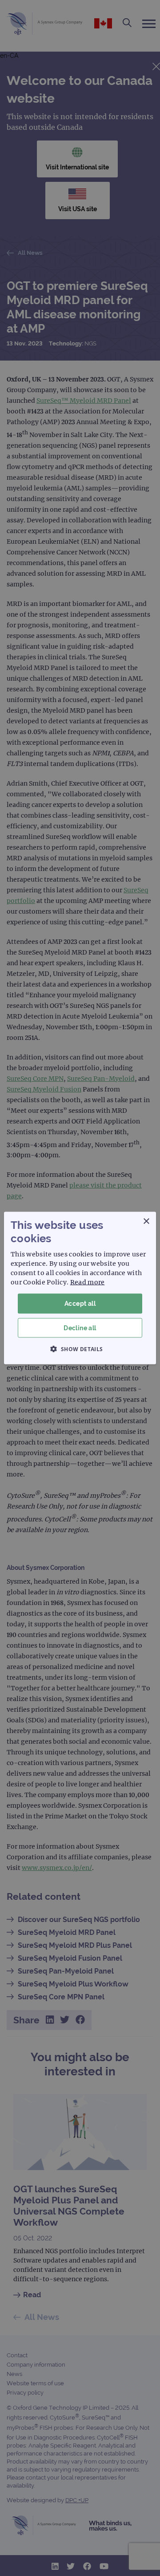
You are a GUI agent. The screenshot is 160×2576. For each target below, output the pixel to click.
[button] (80, 1348)
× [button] (146, 1222)
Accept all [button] (80, 1304)
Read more (88, 1282)
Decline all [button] (80, 1328)
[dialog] (80, 1288)
